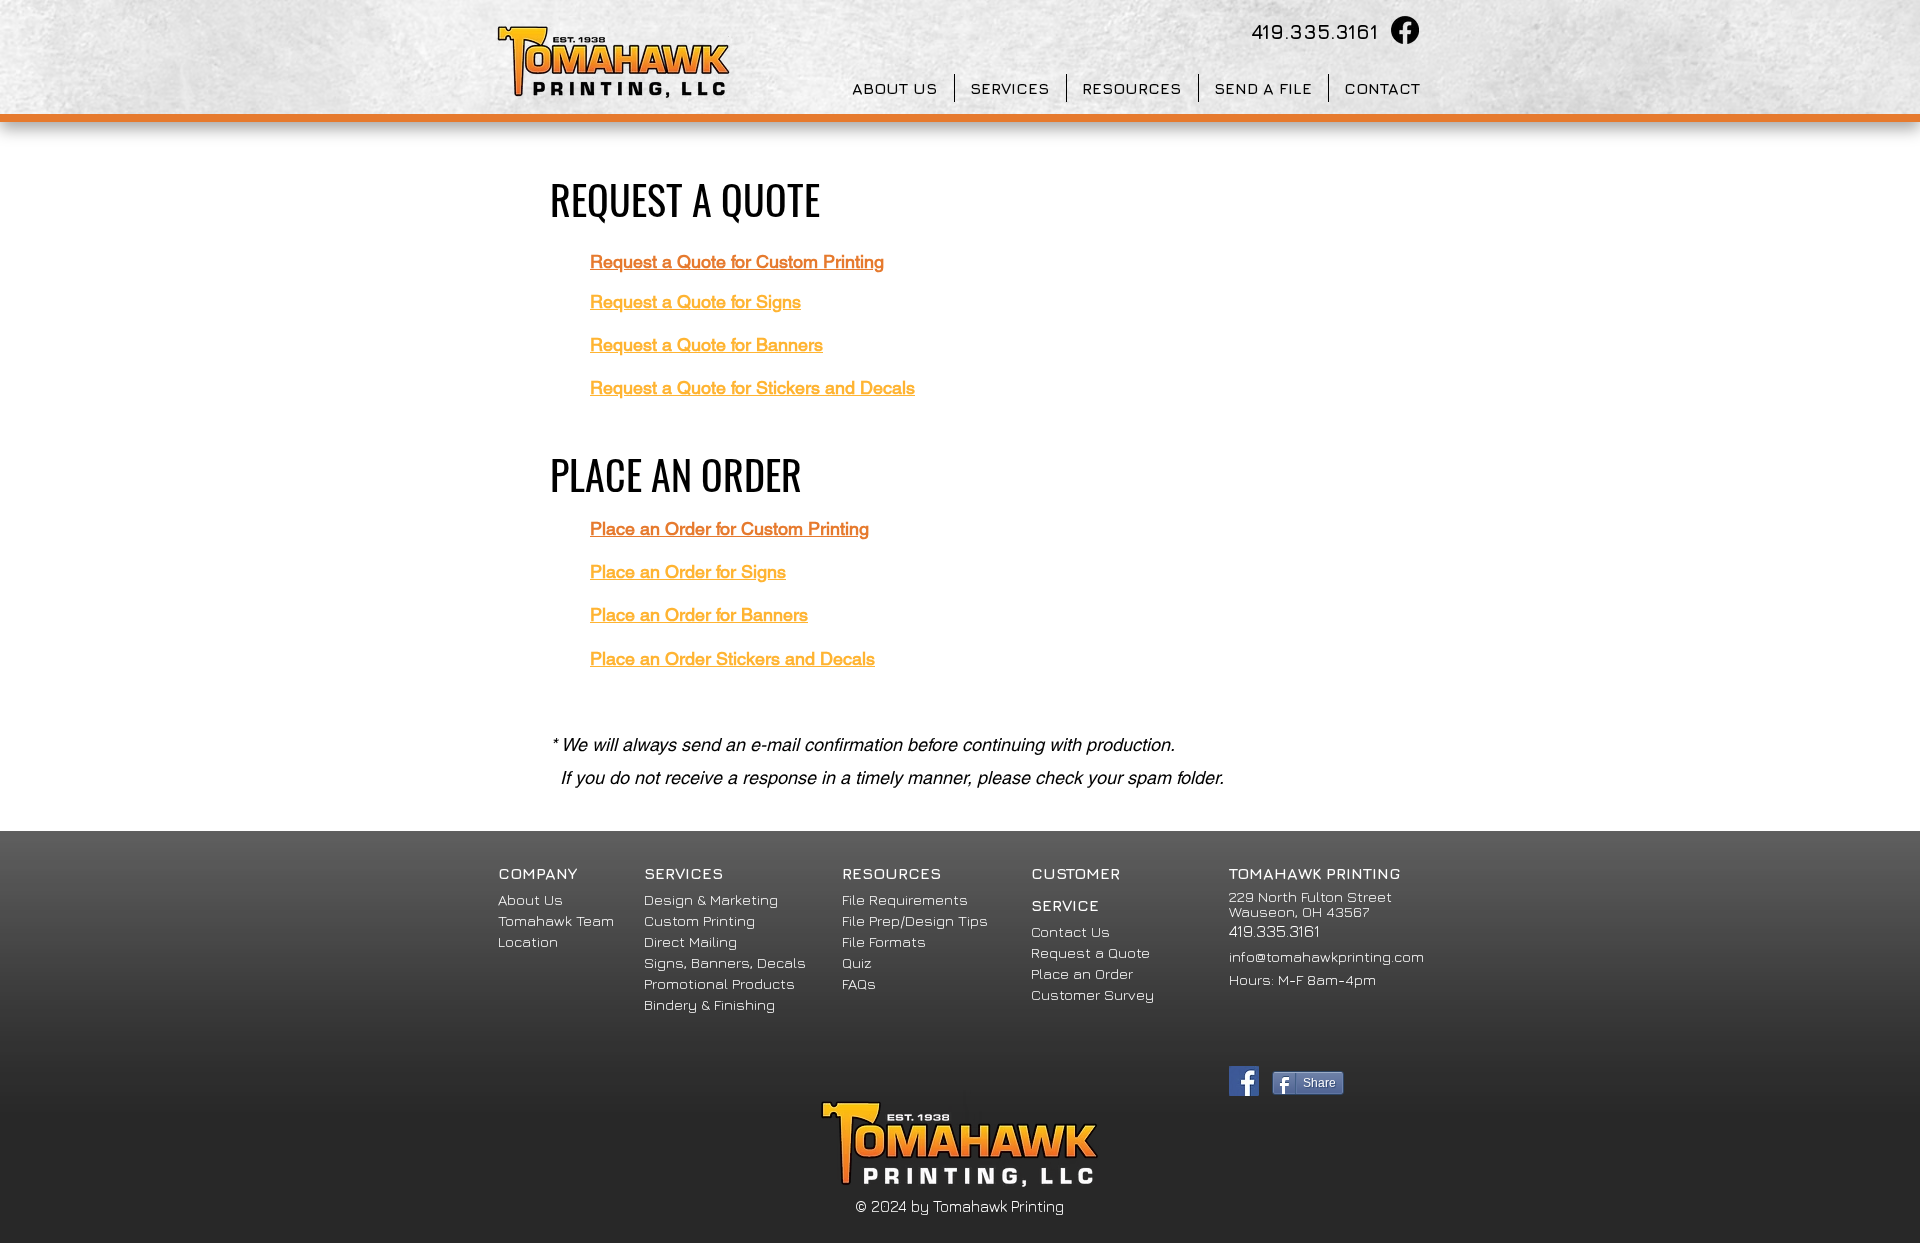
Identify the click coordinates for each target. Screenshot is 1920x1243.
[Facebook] (1405, 30)
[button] (895, 88)
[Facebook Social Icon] (1244, 1081)
